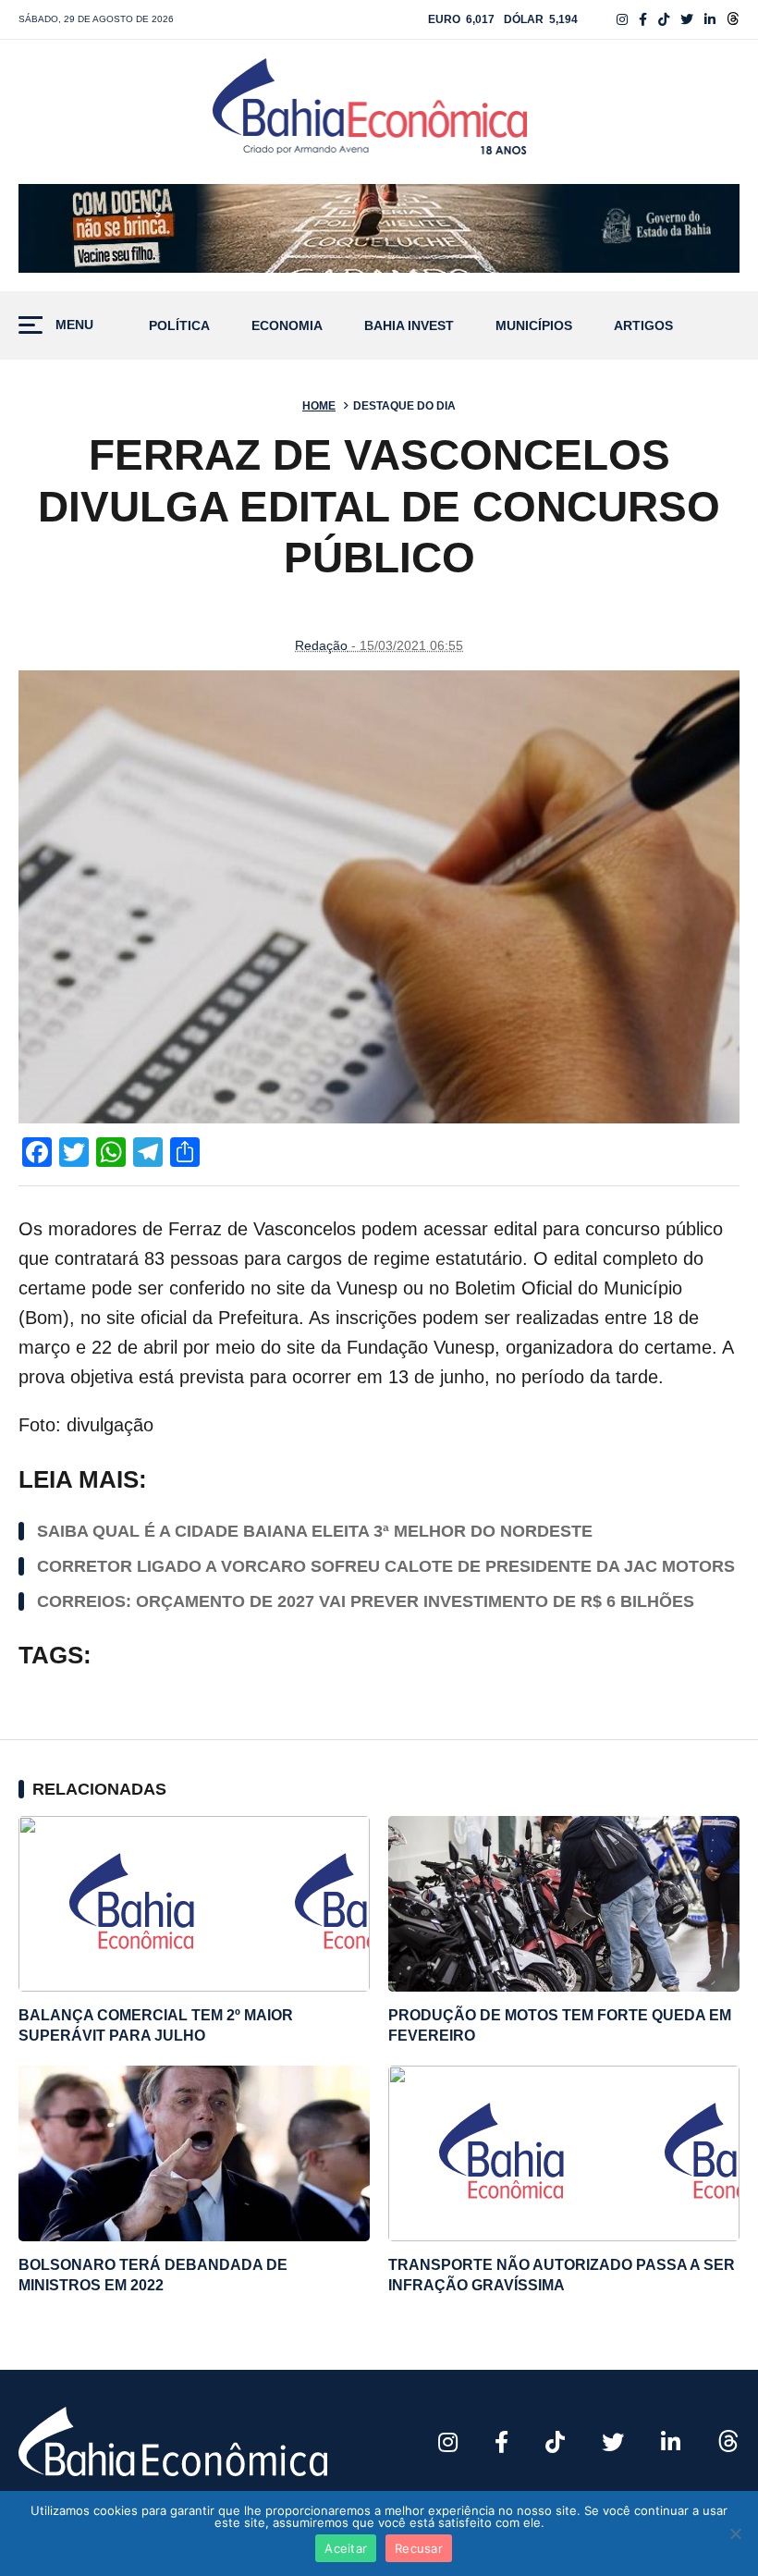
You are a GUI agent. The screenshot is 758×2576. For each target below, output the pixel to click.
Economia (287, 326)
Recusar (419, 2548)
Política (179, 326)
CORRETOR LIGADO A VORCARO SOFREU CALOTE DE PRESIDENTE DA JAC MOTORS (386, 1566)
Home (319, 406)
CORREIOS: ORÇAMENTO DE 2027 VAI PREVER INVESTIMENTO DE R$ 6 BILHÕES (366, 1601)
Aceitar (346, 2548)
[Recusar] (735, 2533)
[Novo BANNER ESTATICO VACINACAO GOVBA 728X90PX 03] (379, 228)
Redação (321, 645)
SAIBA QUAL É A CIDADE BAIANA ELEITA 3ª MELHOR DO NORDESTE (315, 1531)
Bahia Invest (409, 326)
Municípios (534, 326)
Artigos (643, 326)
